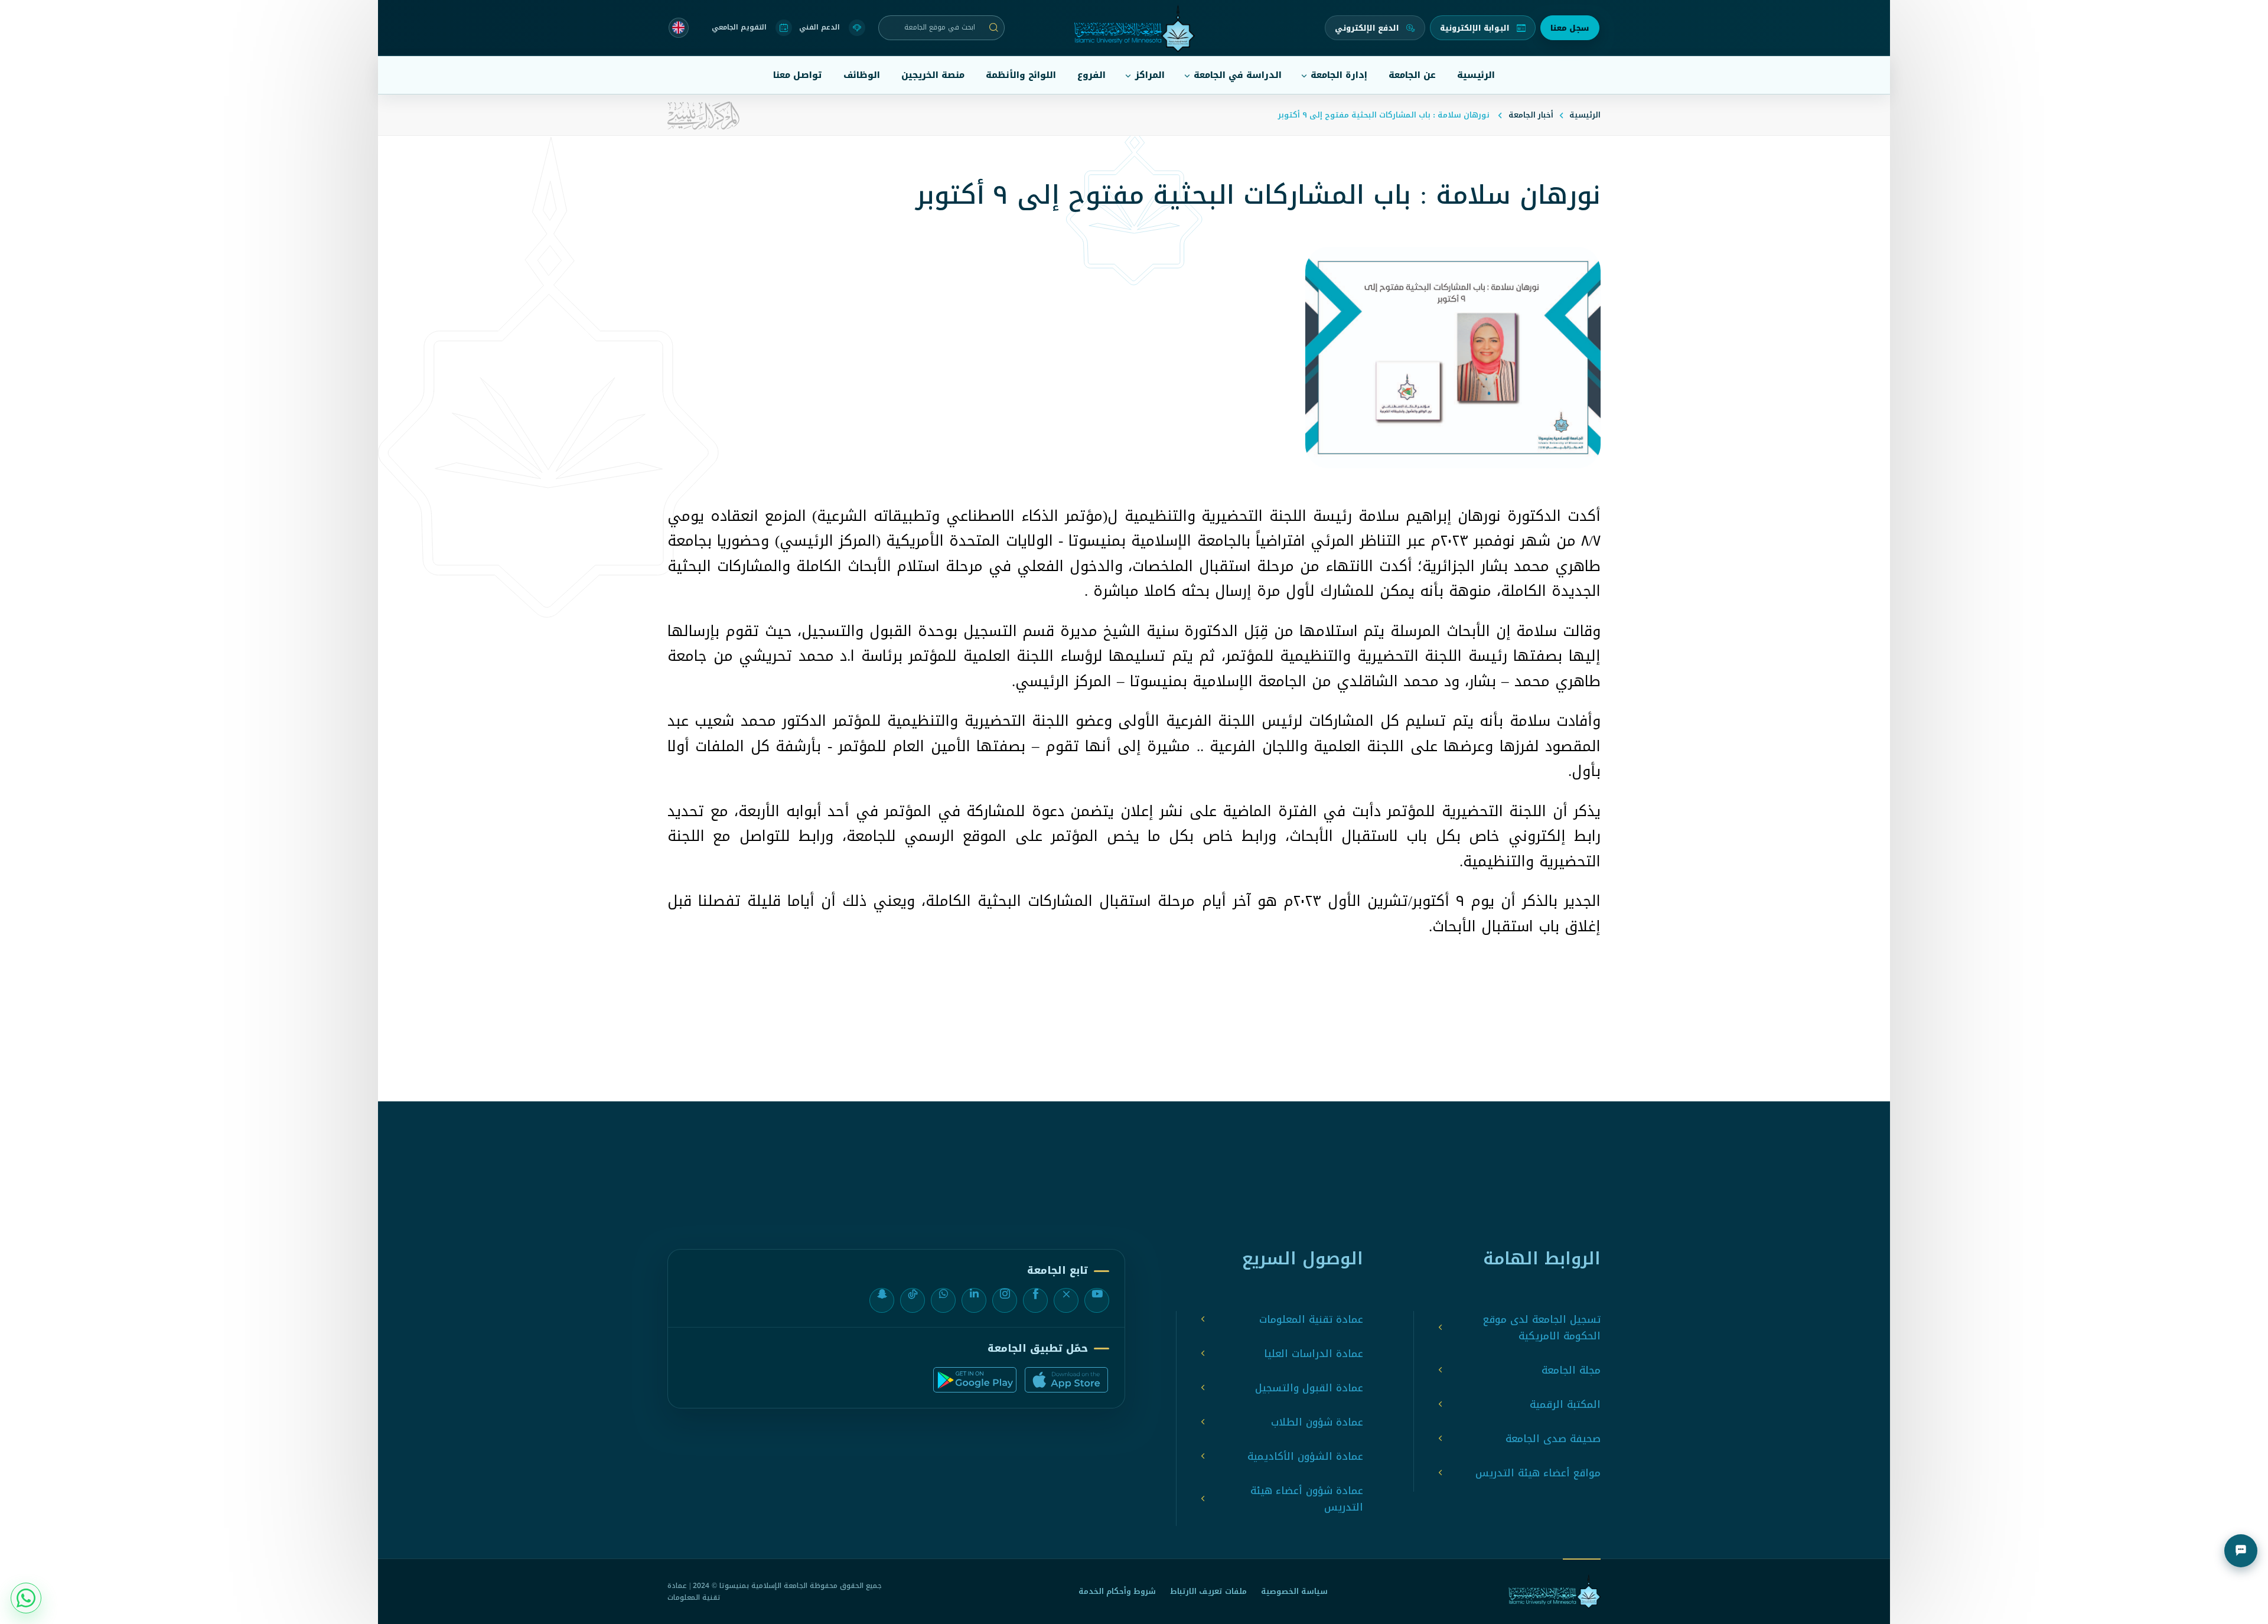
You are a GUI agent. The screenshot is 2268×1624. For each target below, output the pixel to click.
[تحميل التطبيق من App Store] (1066, 1380)
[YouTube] (1097, 1300)
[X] (1066, 1300)
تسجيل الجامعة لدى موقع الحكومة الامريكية (1542, 1328)
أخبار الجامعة (1531, 115)
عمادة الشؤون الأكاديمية (1305, 1456)
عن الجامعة (1412, 75)
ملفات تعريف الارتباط (1208, 1591)
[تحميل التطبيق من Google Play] (975, 1380)
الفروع (1091, 75)
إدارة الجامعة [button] (1339, 75)
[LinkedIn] (974, 1300)
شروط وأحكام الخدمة (1117, 1591)
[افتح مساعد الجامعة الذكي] (2241, 1551)
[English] (679, 28)
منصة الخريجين (933, 75)
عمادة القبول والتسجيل (1309, 1388)
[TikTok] (913, 1300)
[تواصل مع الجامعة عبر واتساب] (26, 1598)
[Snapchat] (882, 1300)
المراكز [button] (1150, 75)
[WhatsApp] (943, 1300)
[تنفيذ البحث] (994, 28)
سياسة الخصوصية (1294, 1591)
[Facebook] (1035, 1300)
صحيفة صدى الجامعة (1553, 1439)
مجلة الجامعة (1571, 1370)
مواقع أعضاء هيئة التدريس (1538, 1473)
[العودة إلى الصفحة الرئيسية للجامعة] (1555, 1592)
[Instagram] (1005, 1300)
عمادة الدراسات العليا (1314, 1354)
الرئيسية (1476, 75)
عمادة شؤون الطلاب (1317, 1422)
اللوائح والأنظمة (1021, 75)
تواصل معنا (798, 75)
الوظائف (862, 75)
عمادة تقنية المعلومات (1311, 1319)
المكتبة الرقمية (1565, 1404)
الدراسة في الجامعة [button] (1238, 75)
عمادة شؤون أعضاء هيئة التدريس (1307, 1499)
